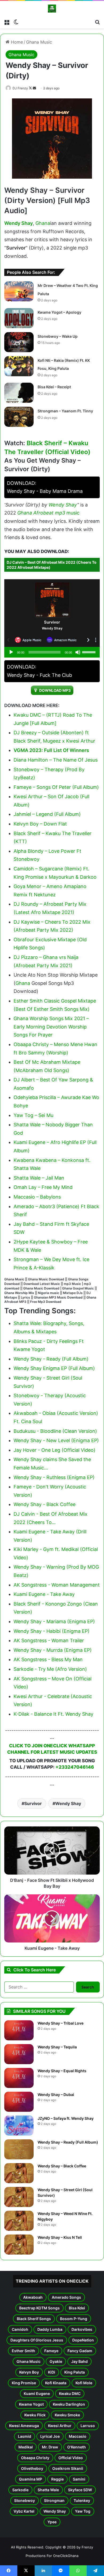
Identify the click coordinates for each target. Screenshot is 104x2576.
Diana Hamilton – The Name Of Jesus (56, 760)
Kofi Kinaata (56, 2383)
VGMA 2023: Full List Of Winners (51, 750)
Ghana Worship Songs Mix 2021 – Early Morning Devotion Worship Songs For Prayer (51, 1027)
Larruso (88, 2426)
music (73, 513)
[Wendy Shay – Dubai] (19, 2102)
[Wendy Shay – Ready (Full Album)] (19, 2149)
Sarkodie (20, 2490)
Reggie (57, 2479)
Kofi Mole (84, 2383)
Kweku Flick (35, 2415)
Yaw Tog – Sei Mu (33, 1115)
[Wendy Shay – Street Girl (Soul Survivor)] (19, 2197)
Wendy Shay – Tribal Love (61, 2023)
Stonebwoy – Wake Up (58, 336)
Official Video (71, 2458)
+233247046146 (75, 1767)
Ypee (52, 2522)
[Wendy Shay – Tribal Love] (19, 2030)
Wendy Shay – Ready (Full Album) (68, 2142)
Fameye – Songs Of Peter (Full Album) (56, 787)
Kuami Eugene (37, 2393)
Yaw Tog (83, 2511)
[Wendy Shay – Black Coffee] (19, 2173)
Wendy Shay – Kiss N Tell (60, 2237)
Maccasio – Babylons (37, 1197)
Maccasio (78, 2436)
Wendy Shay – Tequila (57, 2047)
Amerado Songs (66, 2297)
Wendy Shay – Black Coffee (62, 2166)
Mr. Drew (50, 2447)
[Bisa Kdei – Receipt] (19, 393)
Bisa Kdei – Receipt (54, 387)
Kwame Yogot (31, 2404)
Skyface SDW (80, 2490)
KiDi (52, 2372)
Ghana (43, 223)
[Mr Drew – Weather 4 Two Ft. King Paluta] (19, 291)
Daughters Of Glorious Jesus (37, 2340)
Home (16, 42)
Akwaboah (33, 2297)
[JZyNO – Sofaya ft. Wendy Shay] (19, 2126)
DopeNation (83, 2340)
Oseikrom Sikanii (68, 2468)
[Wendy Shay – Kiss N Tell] (19, 2245)
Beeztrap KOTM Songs (39, 2308)
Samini (79, 2479)
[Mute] (78, 652)
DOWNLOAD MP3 (55, 690)
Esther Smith (23, 2351)
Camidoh (20, 2329)
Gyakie (56, 2361)
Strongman (54, 2500)
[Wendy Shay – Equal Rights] (19, 2078)
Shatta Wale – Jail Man (39, 1178)
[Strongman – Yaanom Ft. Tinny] (19, 417)
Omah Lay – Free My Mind (43, 1187)
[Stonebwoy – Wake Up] (19, 342)
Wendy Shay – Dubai (56, 2095)
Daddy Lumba (50, 2329)
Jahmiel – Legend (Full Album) (47, 814)
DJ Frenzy (20, 88)
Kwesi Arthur (60, 2426)
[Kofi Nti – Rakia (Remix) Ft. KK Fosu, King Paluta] (19, 366)
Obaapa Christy (35, 2458)
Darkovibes (82, 2329)
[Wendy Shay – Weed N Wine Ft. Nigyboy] (19, 2221)
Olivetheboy (32, 2468)
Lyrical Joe (50, 2436)
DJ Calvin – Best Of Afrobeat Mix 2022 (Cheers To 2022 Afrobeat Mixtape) (52, 565)
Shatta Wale (48, 2490)
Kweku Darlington (69, 2404)
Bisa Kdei (77, 2308)
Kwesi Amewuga (24, 2426)
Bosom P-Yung (74, 2319)
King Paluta (75, 2372)
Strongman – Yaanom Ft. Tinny (65, 411)
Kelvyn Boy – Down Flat (40, 824)
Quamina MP (31, 2479)
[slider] (90, 652)
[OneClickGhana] (52, 9)
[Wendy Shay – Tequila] (19, 2054)
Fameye (51, 2351)
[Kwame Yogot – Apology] (19, 318)
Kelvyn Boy (29, 2372)
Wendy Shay (19, 223)
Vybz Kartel (24, 2511)
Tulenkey (82, 2500)
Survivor (33, 1803)
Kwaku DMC (70, 2393)
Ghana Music (39, 42)
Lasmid (25, 2436)
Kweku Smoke (67, 2415)
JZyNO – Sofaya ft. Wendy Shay (66, 2118)
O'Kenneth (77, 2447)
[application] (52, 652)
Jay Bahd (79, 2361)
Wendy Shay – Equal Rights (62, 2071)
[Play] (11, 652)
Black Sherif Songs (34, 2319)
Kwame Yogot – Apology (59, 312)
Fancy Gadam (80, 2351)
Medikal (26, 2447)
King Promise (24, 2383)
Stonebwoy (25, 2500)
